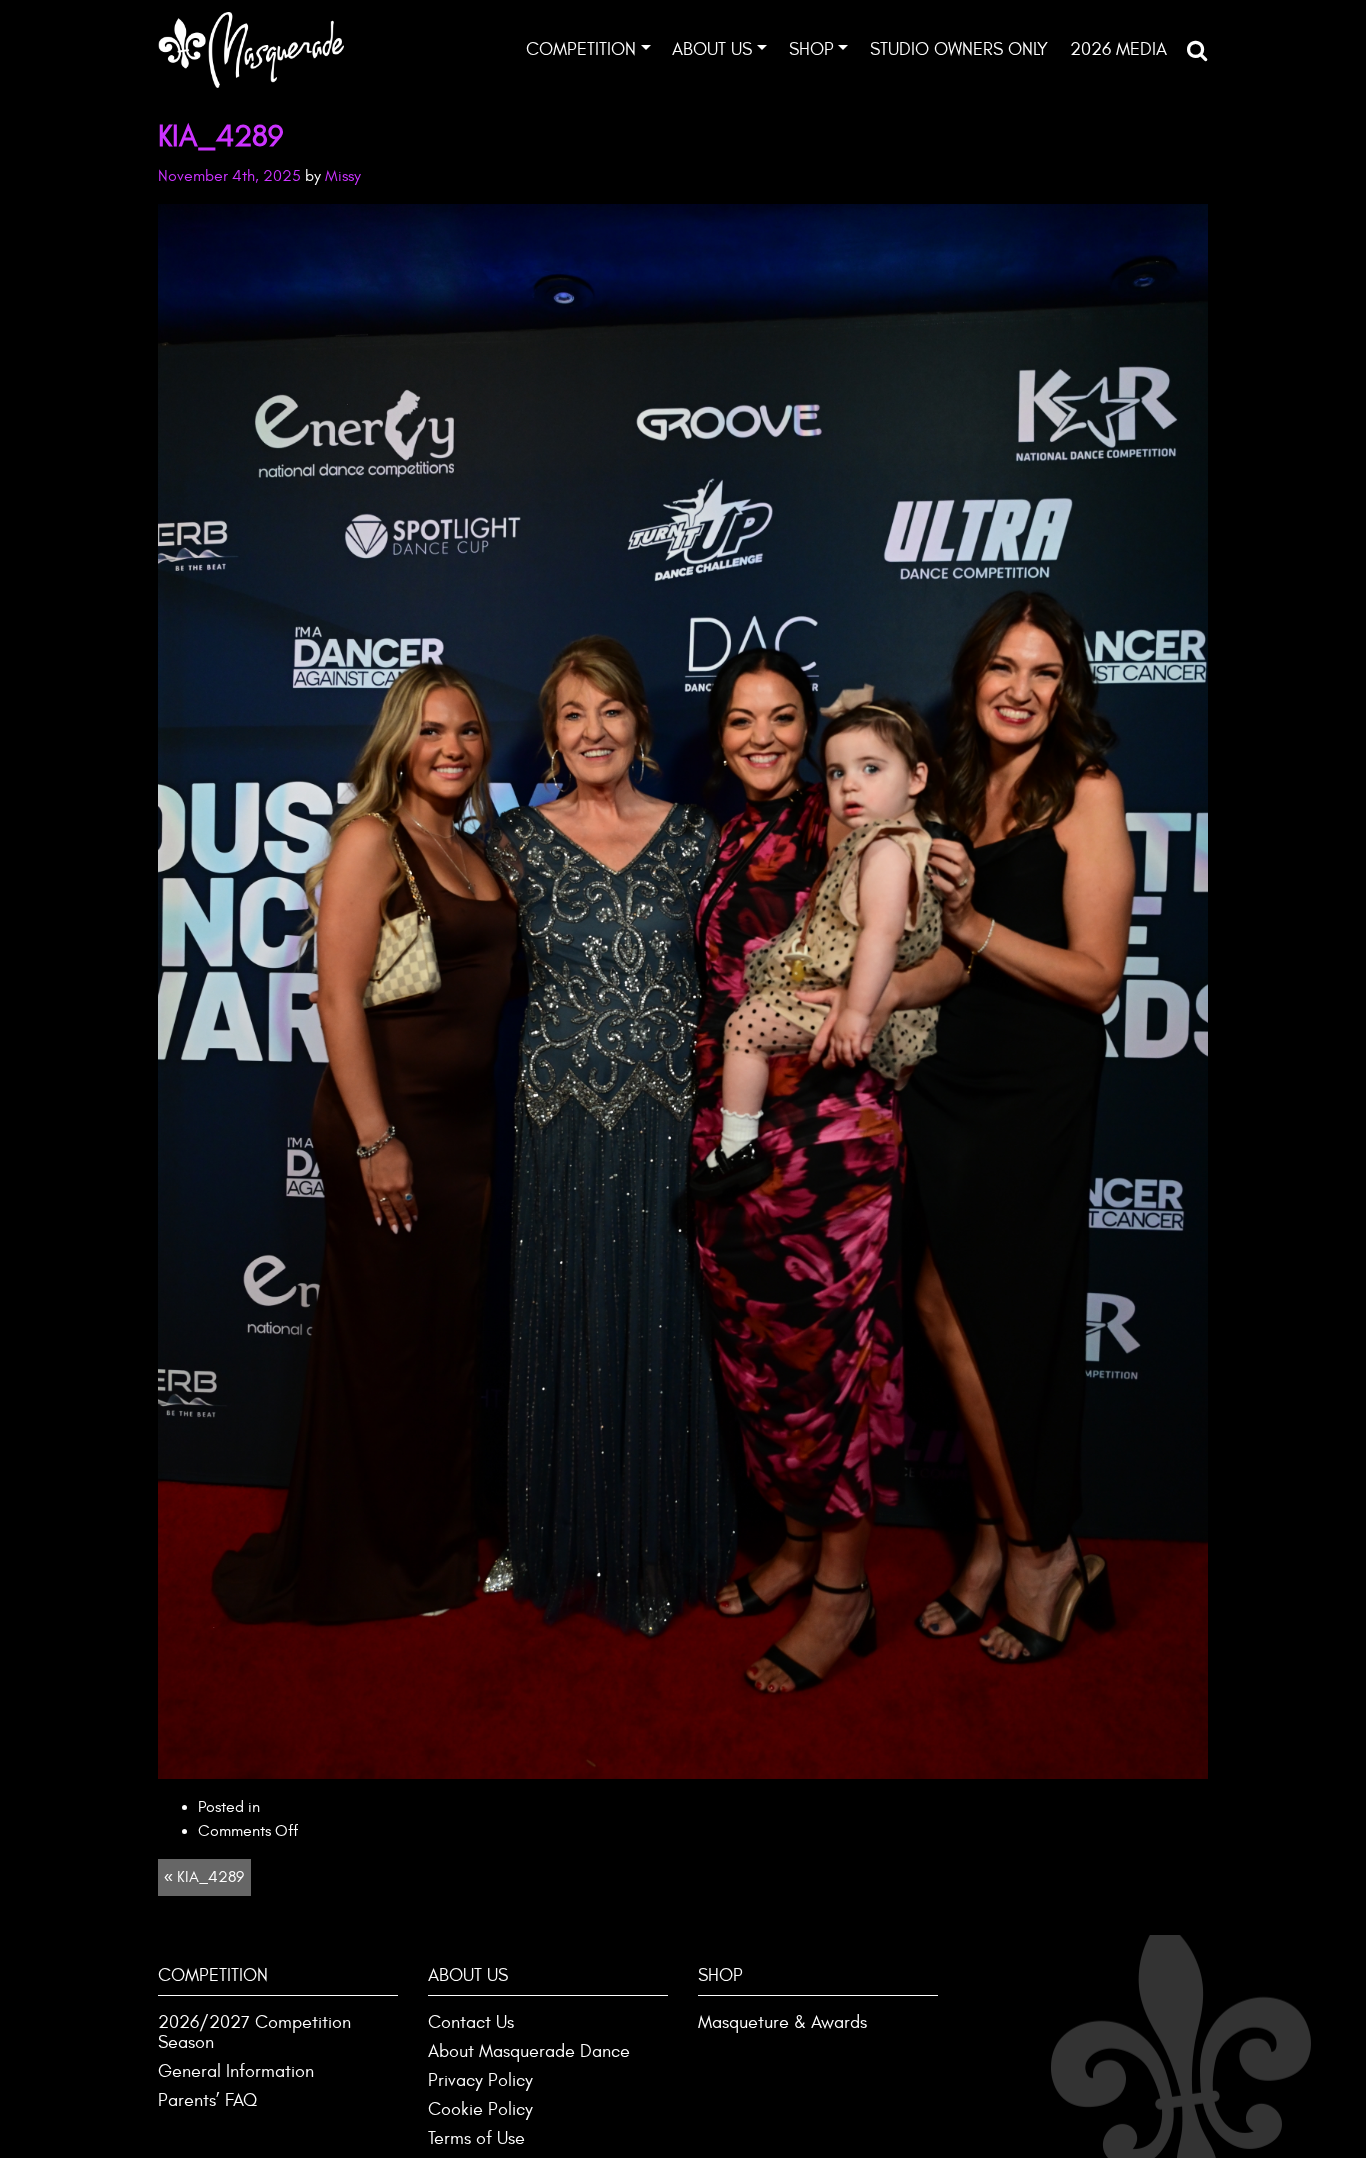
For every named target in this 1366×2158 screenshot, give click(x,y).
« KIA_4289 (204, 1877)
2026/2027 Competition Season (254, 2032)
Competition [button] (581, 49)
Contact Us (471, 2022)
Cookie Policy (480, 2109)
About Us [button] (712, 49)
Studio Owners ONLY (959, 49)
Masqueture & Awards (782, 2022)
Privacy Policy (480, 2080)
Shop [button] (811, 49)
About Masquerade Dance (529, 2051)
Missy (343, 176)
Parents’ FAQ (207, 2100)
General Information (236, 2071)
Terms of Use (476, 2138)
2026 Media (1118, 49)
